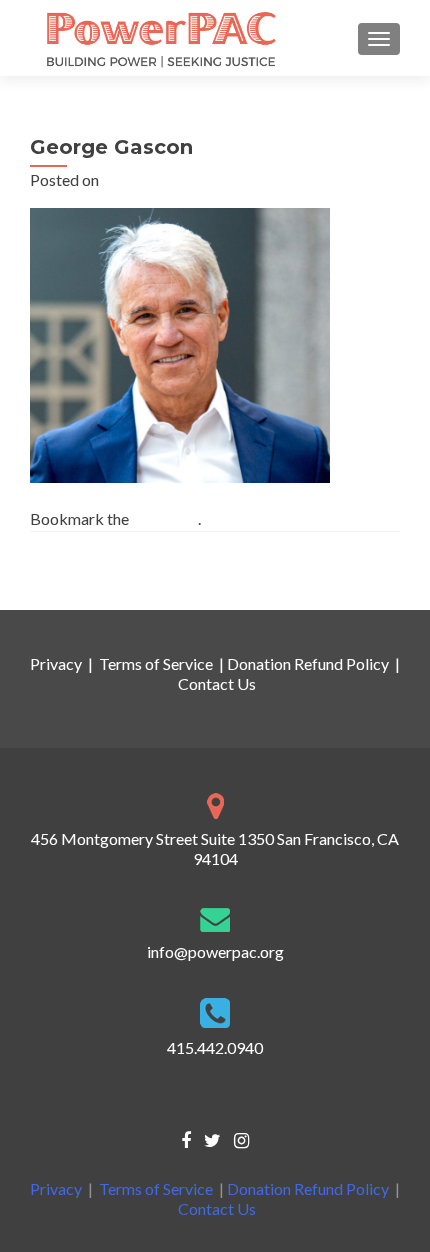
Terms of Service (156, 663)
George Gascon (93, 573)
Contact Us (217, 683)
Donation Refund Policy (308, 663)
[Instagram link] (241, 1139)
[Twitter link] (212, 1139)
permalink (165, 518)
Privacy (56, 663)
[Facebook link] (186, 1139)
